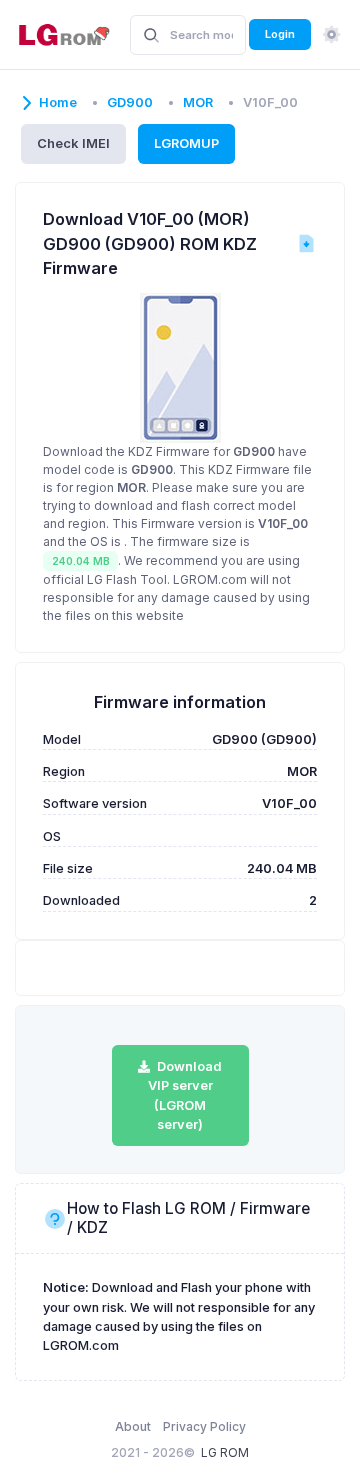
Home (58, 102)
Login (280, 34)
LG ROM (225, 1452)
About (133, 1426)
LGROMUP (186, 143)
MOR (198, 102)
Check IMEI (73, 143)
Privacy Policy (204, 1426)
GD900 (130, 102)
